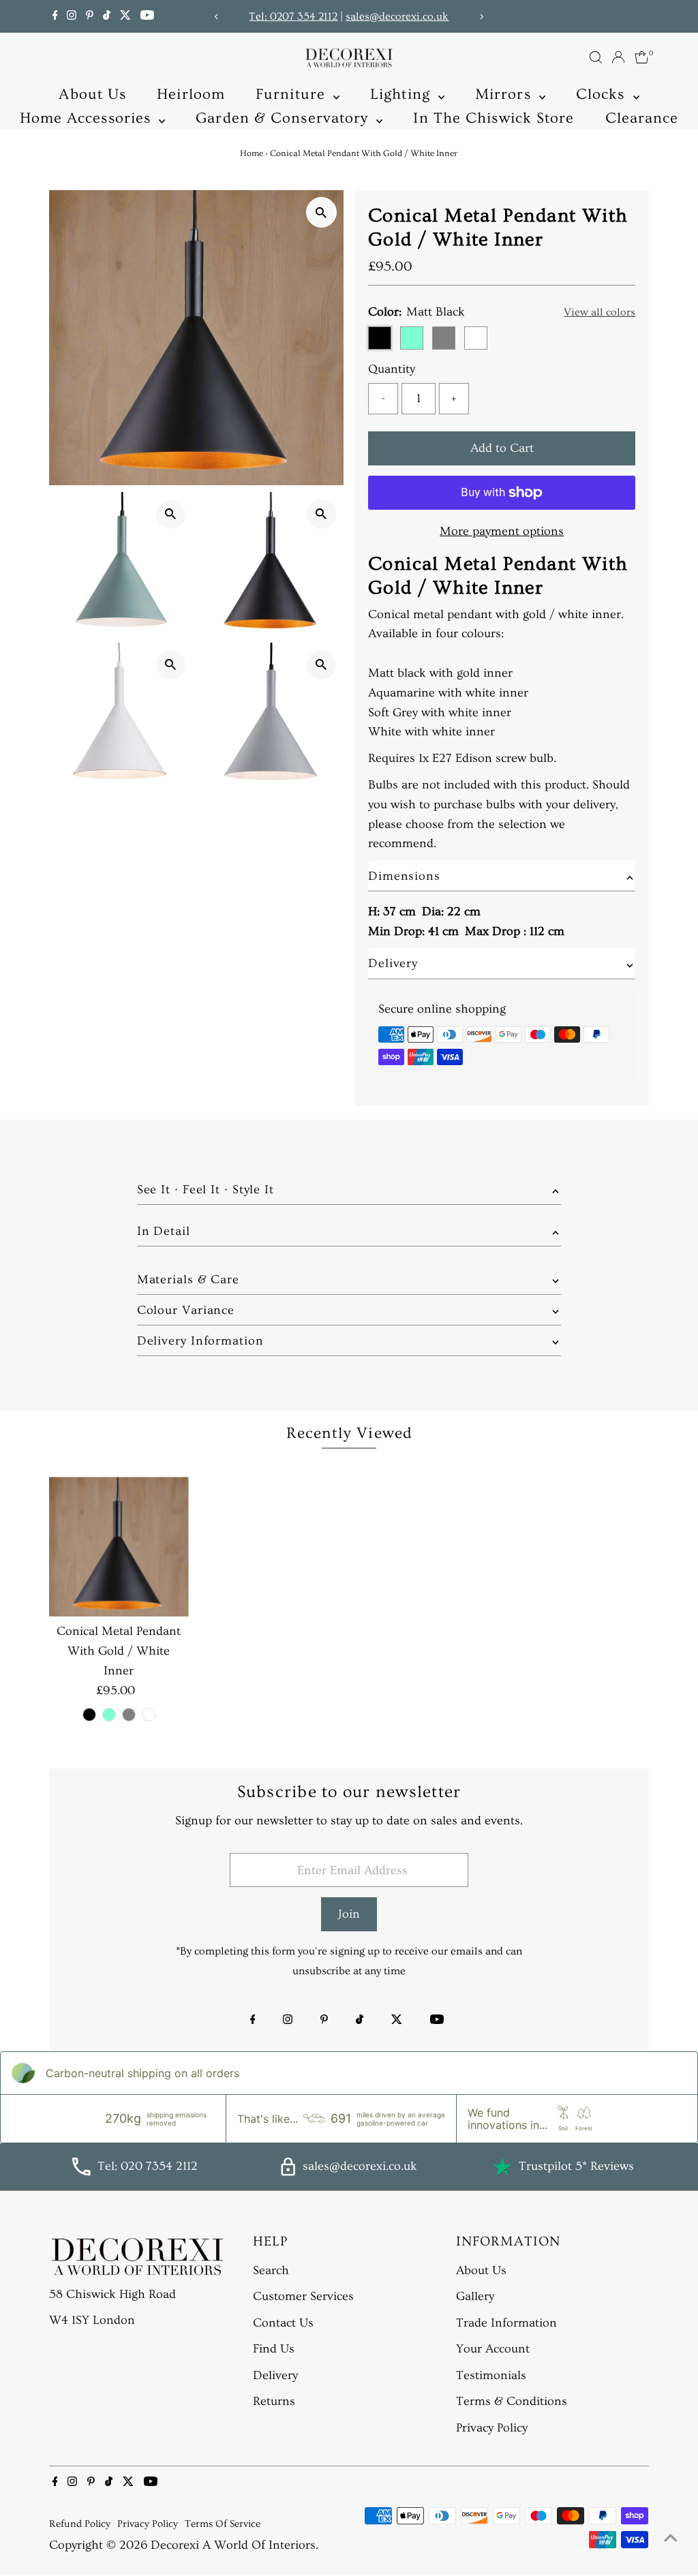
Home (252, 153)
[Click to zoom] (321, 212)
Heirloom (191, 94)
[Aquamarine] (109, 1715)
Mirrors (505, 94)
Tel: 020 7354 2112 (148, 2166)
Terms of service (223, 2524)
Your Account (493, 2349)
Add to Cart (502, 448)
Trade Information (506, 2323)
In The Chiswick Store (494, 118)
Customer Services (303, 2296)
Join (349, 1914)
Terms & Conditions (512, 2401)
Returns (274, 2401)
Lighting (403, 94)
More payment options (502, 531)
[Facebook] (55, 16)
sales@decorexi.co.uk (397, 16)
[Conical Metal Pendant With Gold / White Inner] (119, 1547)
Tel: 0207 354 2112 (293, 16)
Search (271, 2270)
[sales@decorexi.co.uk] (288, 2172)
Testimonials (491, 2375)
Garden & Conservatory (284, 118)
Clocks (603, 94)
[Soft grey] (129, 1715)
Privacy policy (148, 2524)
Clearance (642, 118)
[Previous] (217, 17)
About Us (92, 94)
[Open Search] (596, 57)
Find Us (274, 2349)
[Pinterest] (90, 16)
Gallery (475, 2296)
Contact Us (283, 2323)
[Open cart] (642, 57)
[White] (149, 1715)
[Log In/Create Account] (618, 57)
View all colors (600, 312)
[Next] (481, 17)
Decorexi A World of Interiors (233, 2545)
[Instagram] (72, 16)
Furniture (293, 94)
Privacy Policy (492, 2428)
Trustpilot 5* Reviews (576, 2166)
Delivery (275, 2375)
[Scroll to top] (671, 2539)
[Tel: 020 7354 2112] (81, 2172)
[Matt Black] (89, 1715)
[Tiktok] (107, 16)
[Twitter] (125, 16)
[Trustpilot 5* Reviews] (502, 2166)
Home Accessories (88, 118)
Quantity (392, 369)
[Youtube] (147, 16)
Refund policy (80, 2524)
